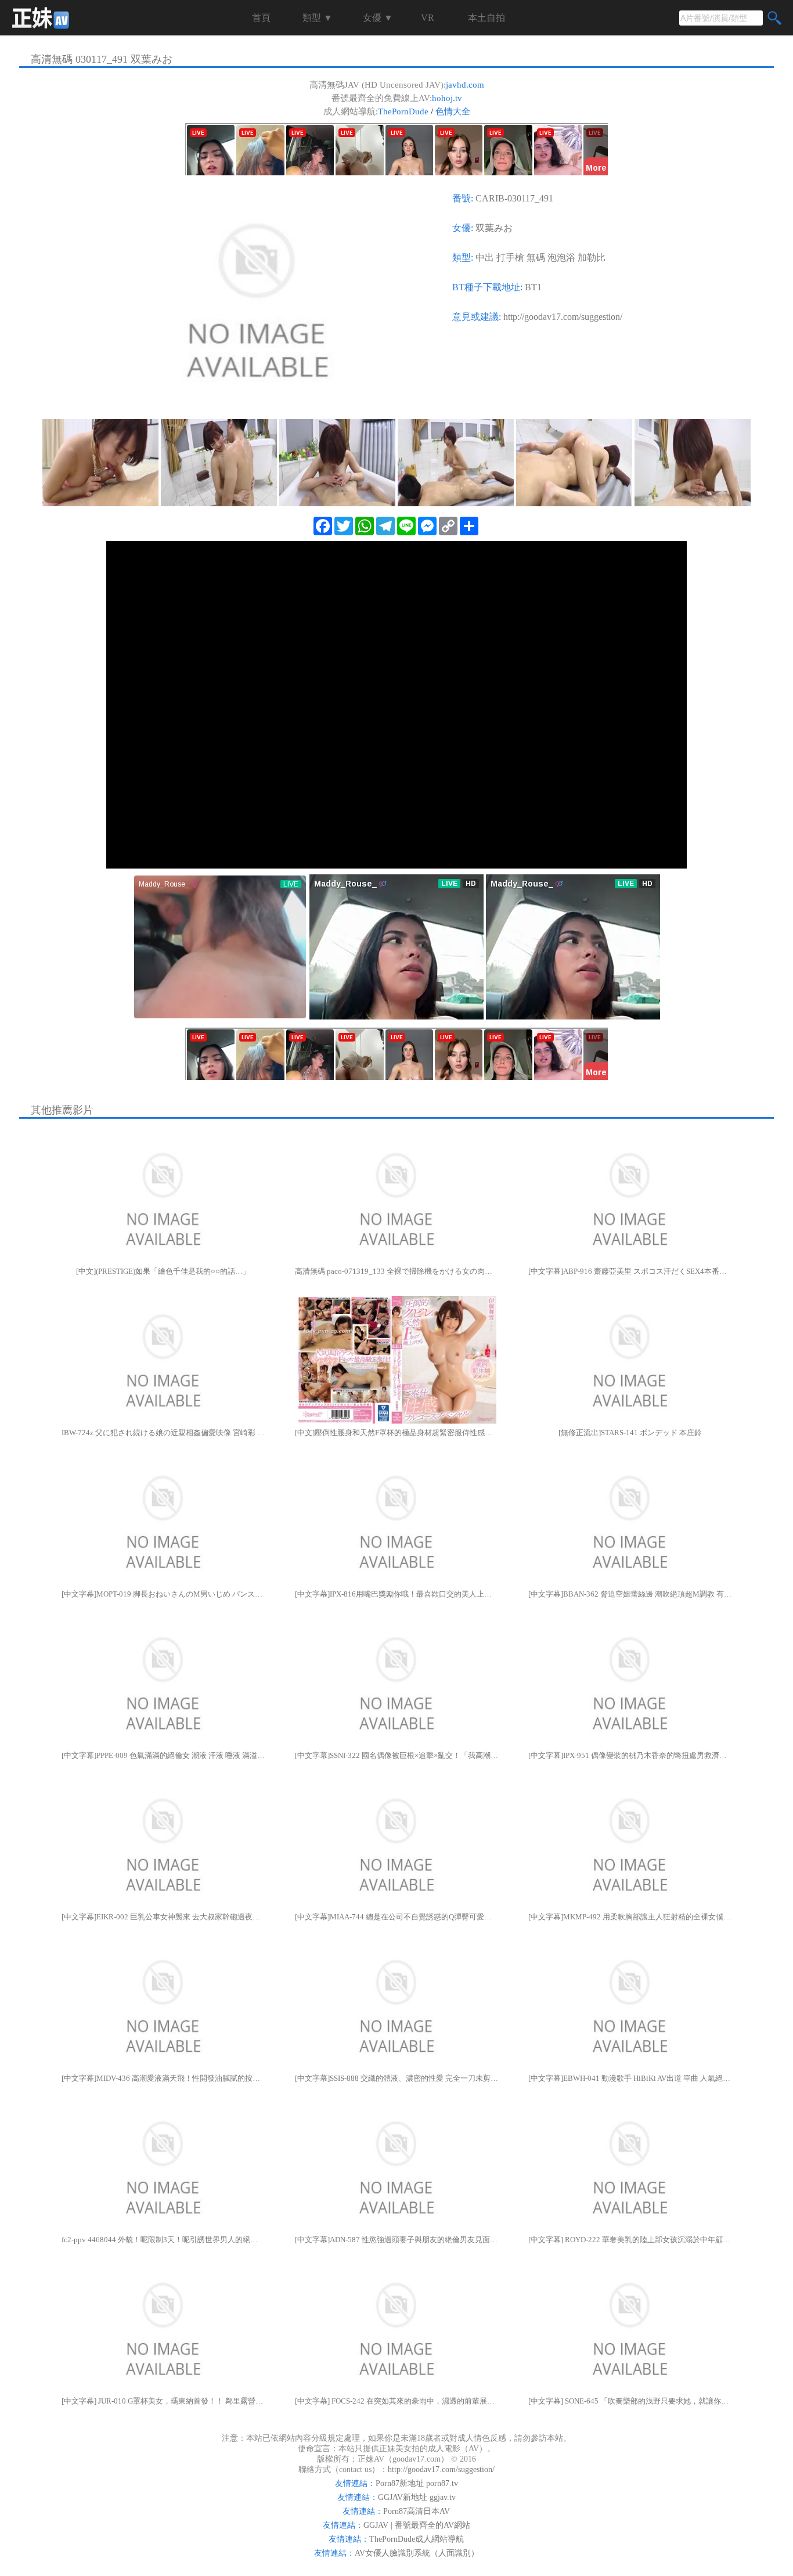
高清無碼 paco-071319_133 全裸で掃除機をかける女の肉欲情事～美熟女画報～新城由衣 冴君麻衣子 (396, 1271)
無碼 (536, 257)
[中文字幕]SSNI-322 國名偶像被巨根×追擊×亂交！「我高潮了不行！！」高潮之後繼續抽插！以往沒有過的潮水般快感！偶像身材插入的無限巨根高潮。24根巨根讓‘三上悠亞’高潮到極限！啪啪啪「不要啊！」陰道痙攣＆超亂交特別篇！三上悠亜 (396, 1755)
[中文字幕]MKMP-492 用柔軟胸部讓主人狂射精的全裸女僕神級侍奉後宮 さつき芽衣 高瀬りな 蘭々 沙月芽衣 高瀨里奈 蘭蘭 (630, 1917)
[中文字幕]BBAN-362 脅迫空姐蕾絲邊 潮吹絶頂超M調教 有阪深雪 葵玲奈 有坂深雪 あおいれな (630, 1594)
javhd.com (465, 85)
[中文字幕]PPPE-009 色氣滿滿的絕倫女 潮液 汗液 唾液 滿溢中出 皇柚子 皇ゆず (163, 1755)
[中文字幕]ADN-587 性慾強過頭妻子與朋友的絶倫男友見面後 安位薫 (396, 2240)
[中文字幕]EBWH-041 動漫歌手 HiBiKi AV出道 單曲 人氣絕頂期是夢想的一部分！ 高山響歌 (630, 2078)
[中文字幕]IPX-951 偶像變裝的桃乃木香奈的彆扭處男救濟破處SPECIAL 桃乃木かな (630, 1755)
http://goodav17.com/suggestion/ (563, 317)
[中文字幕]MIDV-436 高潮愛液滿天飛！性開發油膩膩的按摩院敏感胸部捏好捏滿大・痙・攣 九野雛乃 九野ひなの (163, 2078)
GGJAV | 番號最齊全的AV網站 (417, 2525)
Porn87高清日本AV (417, 2511)
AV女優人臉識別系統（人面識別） (417, 2553)
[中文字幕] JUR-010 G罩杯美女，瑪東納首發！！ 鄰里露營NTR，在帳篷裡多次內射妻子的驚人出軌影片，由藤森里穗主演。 (163, 2401)
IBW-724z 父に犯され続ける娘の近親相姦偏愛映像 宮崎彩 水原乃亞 (163, 1433)
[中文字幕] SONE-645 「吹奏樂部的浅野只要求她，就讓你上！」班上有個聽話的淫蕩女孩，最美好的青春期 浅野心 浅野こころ (630, 2401)
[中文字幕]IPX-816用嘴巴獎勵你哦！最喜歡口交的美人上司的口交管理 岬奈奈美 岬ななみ (396, 1594)
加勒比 (592, 257)
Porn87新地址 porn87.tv (417, 2483)
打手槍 (510, 257)
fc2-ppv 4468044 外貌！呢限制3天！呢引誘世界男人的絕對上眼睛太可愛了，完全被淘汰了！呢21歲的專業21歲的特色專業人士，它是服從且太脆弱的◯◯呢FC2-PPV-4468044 (163, 2240)
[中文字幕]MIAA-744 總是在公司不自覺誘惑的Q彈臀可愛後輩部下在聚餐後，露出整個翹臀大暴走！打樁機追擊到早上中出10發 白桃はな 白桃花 (396, 1917)
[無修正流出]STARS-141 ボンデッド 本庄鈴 (630, 1433)
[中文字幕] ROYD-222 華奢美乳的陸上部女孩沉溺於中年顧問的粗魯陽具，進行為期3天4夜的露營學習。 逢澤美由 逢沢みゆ (630, 2240)
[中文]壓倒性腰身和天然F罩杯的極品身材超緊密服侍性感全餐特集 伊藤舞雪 (396, 1433)
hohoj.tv (447, 98)
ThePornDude (403, 111)
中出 (485, 257)
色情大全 (453, 111)
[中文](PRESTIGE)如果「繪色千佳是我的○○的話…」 (163, 1271)
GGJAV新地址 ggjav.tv (417, 2497)
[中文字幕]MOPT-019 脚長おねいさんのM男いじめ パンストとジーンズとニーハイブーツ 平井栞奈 (163, 1594)
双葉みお (494, 228)
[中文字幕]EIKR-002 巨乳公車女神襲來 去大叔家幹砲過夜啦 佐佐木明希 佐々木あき (163, 1917)
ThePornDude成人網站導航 (417, 2539)
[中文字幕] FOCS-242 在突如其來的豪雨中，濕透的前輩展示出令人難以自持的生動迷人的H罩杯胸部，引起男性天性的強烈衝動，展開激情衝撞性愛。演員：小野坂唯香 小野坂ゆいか (396, 2401)
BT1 (533, 287)
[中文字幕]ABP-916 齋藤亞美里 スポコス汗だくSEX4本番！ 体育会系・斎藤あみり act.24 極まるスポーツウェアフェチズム (630, 1271)
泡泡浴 (561, 257)
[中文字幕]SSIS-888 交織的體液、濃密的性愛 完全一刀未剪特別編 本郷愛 (396, 2078)
